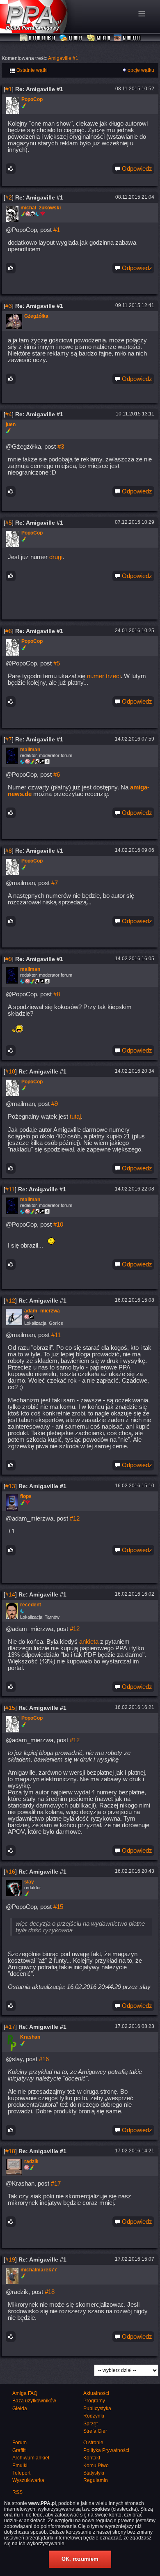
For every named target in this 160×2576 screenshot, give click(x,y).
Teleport (21, 2473)
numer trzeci (104, 676)
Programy (94, 2401)
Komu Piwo (96, 2466)
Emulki (20, 2466)
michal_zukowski (41, 208)
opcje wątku (141, 70)
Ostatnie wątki (31, 70)
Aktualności (38, 38)
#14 (10, 1594)
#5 (9, 523)
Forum (72, 38)
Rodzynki (94, 2416)
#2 (9, 197)
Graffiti (127, 38)
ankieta (89, 1642)
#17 (10, 2027)
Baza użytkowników (34, 2401)
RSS (17, 2492)
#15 (10, 1708)
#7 (9, 739)
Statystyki (94, 2473)
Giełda (99, 38)
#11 (10, 1189)
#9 (9, 959)
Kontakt (92, 2458)
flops (26, 1496)
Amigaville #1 (63, 58)
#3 (9, 306)
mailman (30, 750)
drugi (56, 557)
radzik (31, 2161)
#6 (9, 631)
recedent (31, 1605)
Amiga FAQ (25, 2393)
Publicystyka (97, 2409)
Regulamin (96, 2480)
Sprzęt (90, 2424)
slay (29, 1882)
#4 (9, 414)
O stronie (93, 2443)
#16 (10, 1872)
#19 (10, 2259)
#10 (10, 1071)
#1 (9, 89)
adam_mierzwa (42, 1311)
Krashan (30, 2037)
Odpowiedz (136, 169)
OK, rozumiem (80, 2559)
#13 (10, 1486)
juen (11, 424)
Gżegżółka (36, 316)
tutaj (75, 1117)
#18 (10, 2151)
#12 (10, 1301)
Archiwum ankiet (31, 2458)
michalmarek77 (39, 2270)
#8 (9, 851)
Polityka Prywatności (106, 2450)
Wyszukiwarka (28, 2480)
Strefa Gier (95, 2431)
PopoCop (32, 99)
